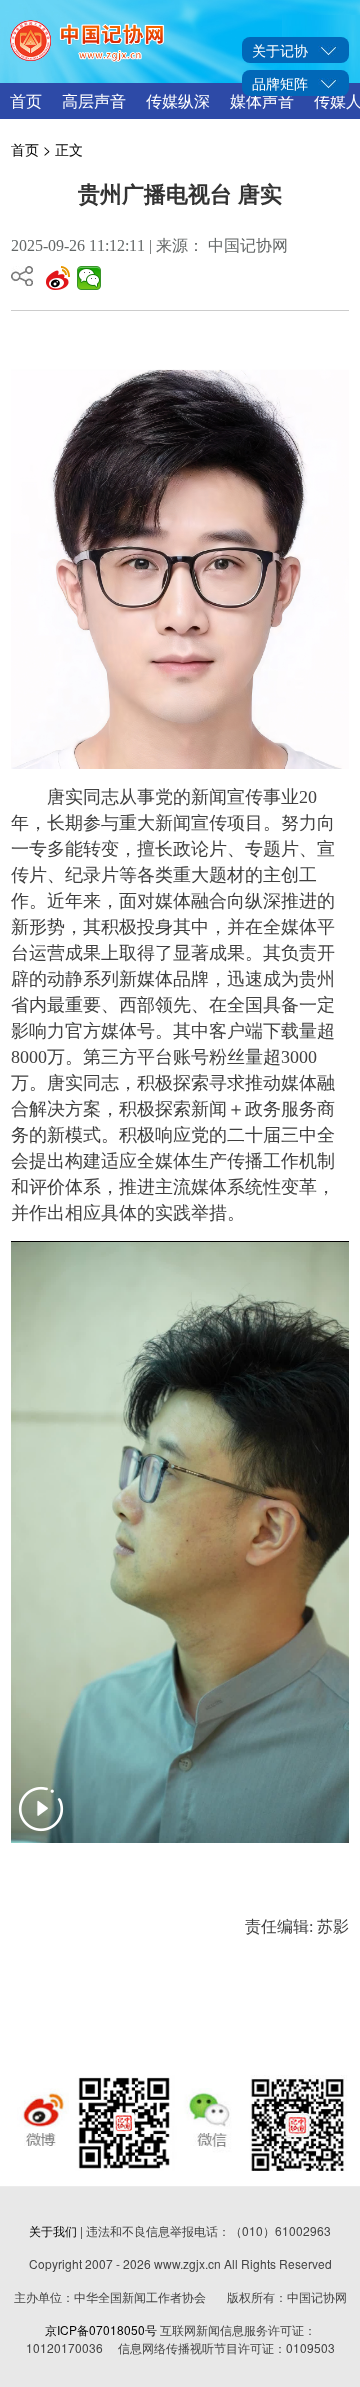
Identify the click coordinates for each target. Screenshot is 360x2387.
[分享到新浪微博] (58, 278)
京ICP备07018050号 (101, 2329)
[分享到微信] (89, 278)
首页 (26, 100)
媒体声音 (262, 100)
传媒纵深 (178, 100)
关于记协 (280, 50)
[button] (41, 1821)
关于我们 (53, 2230)
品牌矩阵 (280, 83)
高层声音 (94, 100)
